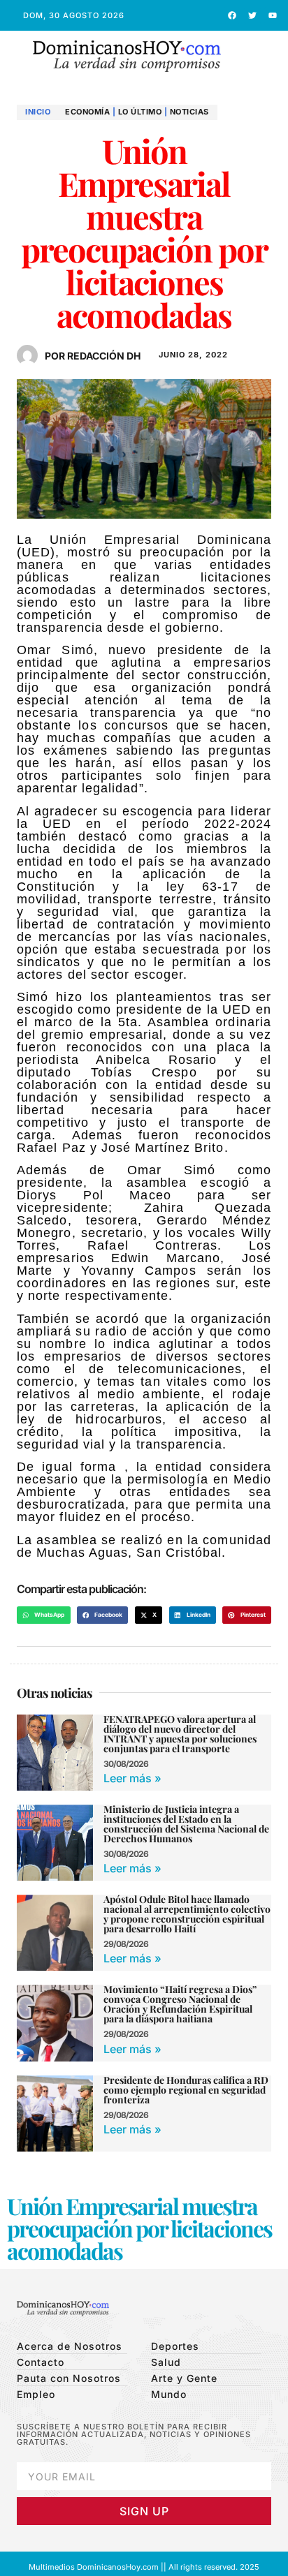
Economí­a (87, 112)
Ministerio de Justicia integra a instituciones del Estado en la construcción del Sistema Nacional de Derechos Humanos (186, 1824)
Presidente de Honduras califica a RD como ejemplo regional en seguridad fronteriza (186, 2090)
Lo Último (140, 112)
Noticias (189, 112)
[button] (262, 57)
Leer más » (132, 1778)
